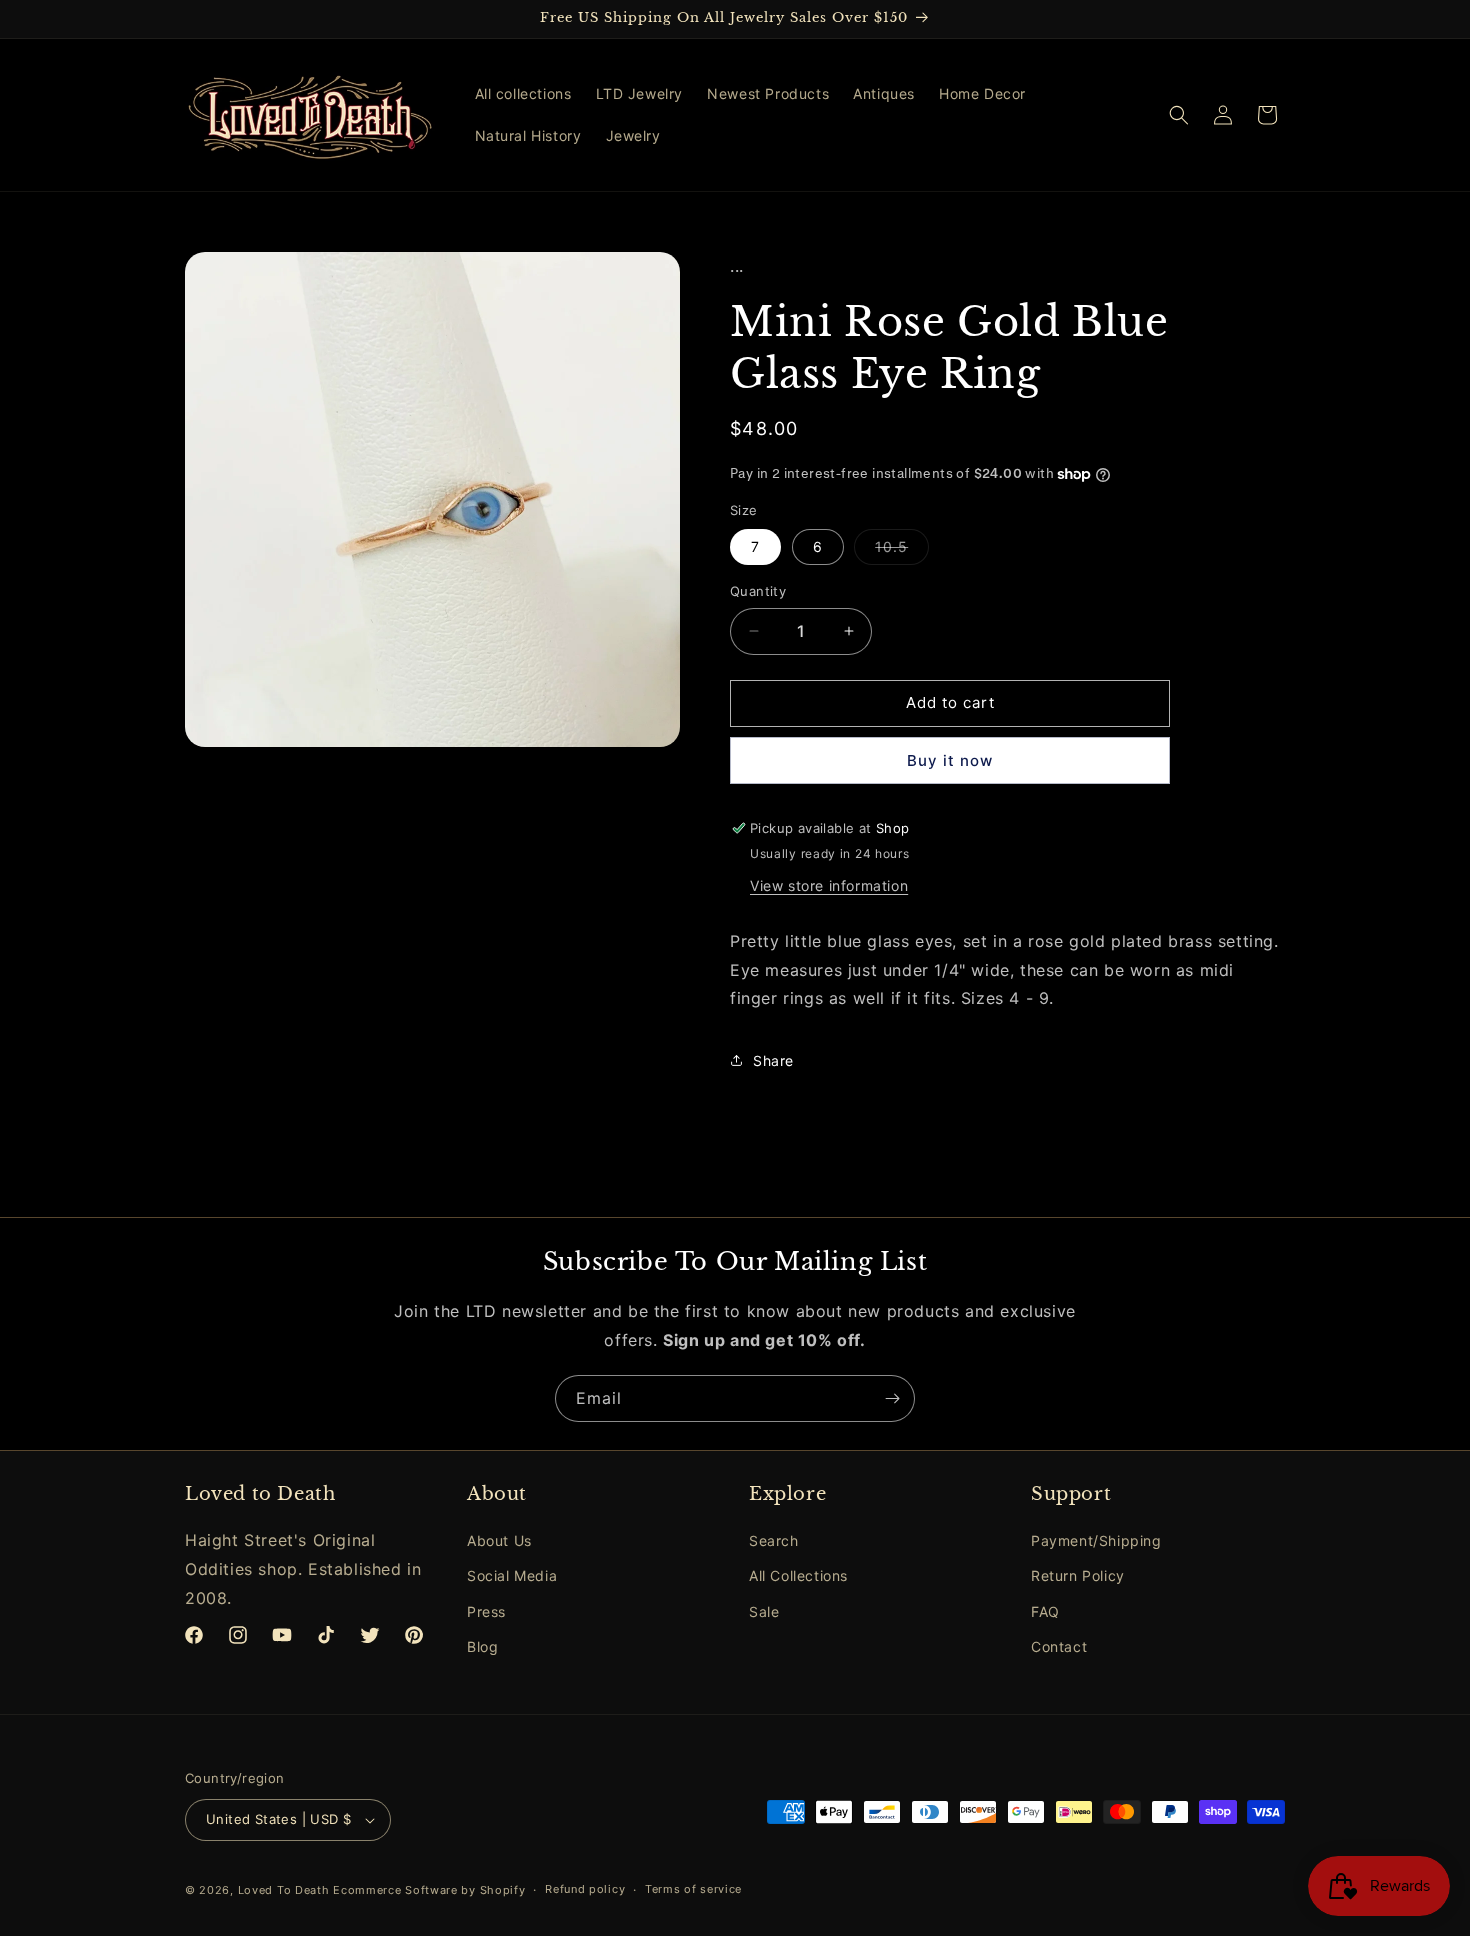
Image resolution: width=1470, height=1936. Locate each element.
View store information (829, 885)
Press (486, 1611)
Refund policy (585, 1889)
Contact (1059, 1646)
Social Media (512, 1576)
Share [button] (773, 1060)
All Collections (798, 1576)
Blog (482, 1646)
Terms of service (693, 1889)
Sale (764, 1611)
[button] (1179, 115)
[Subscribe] (892, 1398)
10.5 (902, 551)
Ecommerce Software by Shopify (429, 1890)
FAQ (1045, 1611)
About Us (499, 1540)
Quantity (758, 591)
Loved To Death (284, 1890)
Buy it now (950, 760)
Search (774, 1540)
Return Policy (1078, 1576)
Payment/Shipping (1096, 1540)
